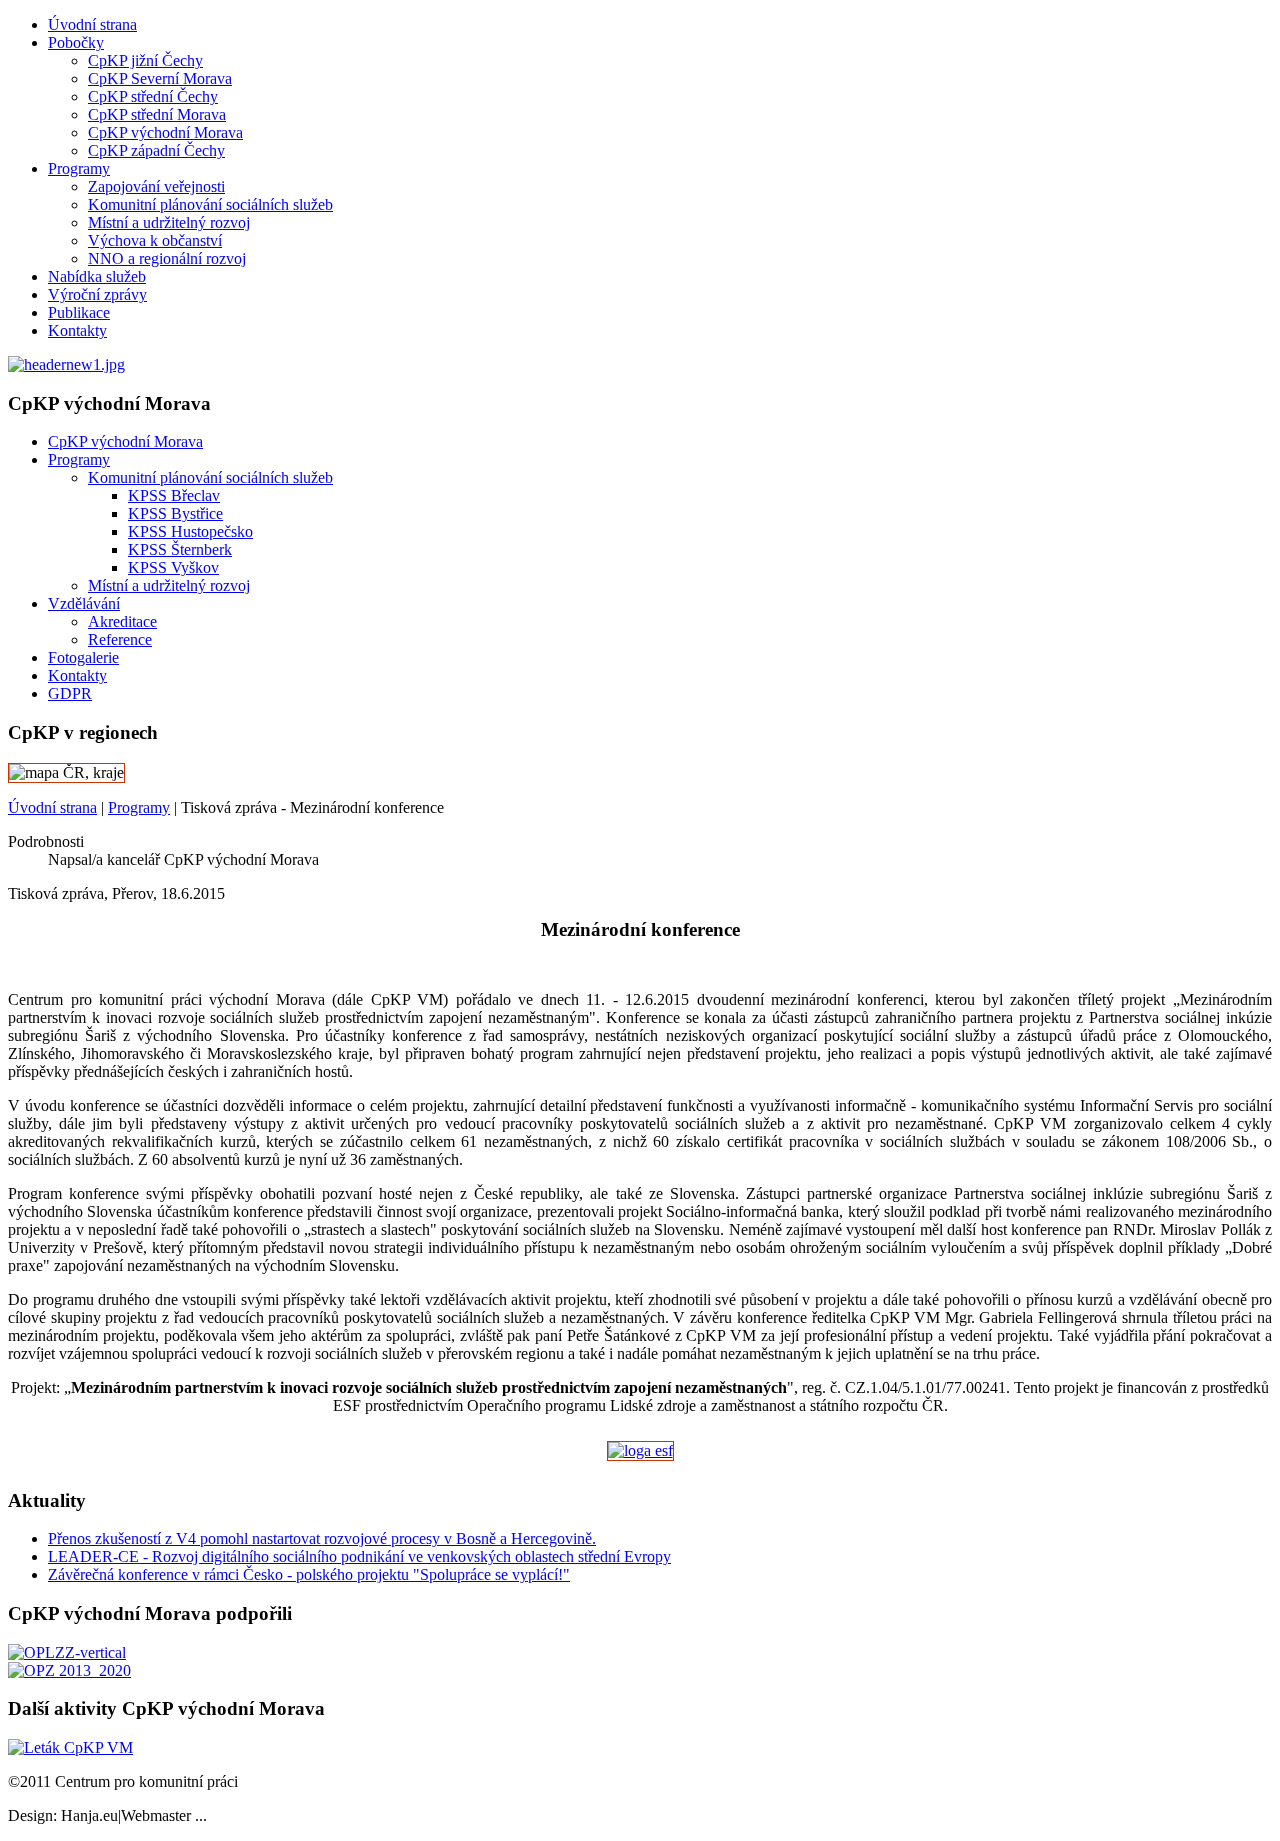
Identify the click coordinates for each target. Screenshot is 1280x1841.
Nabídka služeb (97, 276)
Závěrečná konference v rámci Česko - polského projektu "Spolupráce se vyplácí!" (309, 1574)
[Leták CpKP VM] (70, 1747)
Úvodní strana (92, 24)
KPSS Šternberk (180, 549)
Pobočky (76, 42)
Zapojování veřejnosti (156, 186)
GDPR (70, 693)
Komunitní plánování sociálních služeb (210, 204)
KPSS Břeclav (174, 495)
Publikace (79, 312)
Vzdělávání (84, 603)
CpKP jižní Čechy (145, 60)
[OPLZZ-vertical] (67, 1652)
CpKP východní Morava (165, 132)
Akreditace (122, 621)
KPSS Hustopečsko (190, 531)
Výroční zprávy (97, 294)
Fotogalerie (83, 657)
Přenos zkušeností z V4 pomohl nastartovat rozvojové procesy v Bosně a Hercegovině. (322, 1538)
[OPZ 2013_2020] (69, 1670)
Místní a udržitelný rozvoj (169, 222)
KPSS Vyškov (173, 567)
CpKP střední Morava (157, 114)
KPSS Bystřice (175, 513)
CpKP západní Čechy (156, 150)
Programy (79, 168)
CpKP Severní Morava (160, 78)
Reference (120, 639)
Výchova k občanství (155, 240)
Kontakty (77, 330)
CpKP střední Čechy (153, 96)
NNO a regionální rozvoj (167, 258)
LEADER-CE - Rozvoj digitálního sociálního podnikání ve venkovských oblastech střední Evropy (359, 1556)
